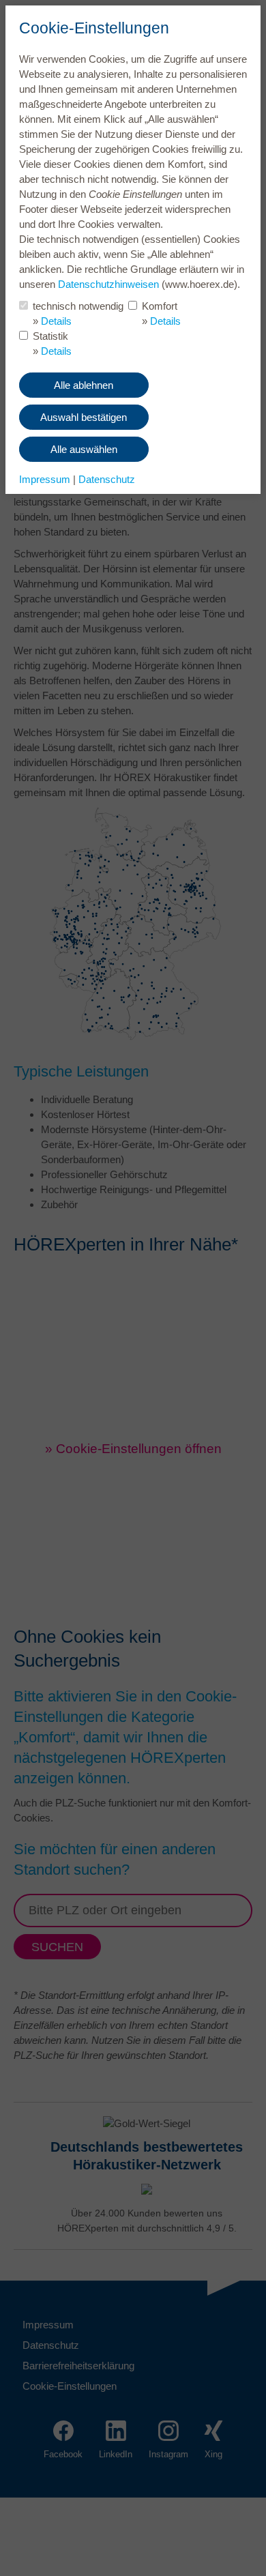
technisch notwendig (78, 306)
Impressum (45, 479)
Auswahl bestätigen (84, 417)
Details (56, 321)
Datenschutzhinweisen (108, 284)
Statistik (50, 336)
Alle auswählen (84, 449)
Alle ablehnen (84, 385)
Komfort (160, 306)
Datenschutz (107, 479)
